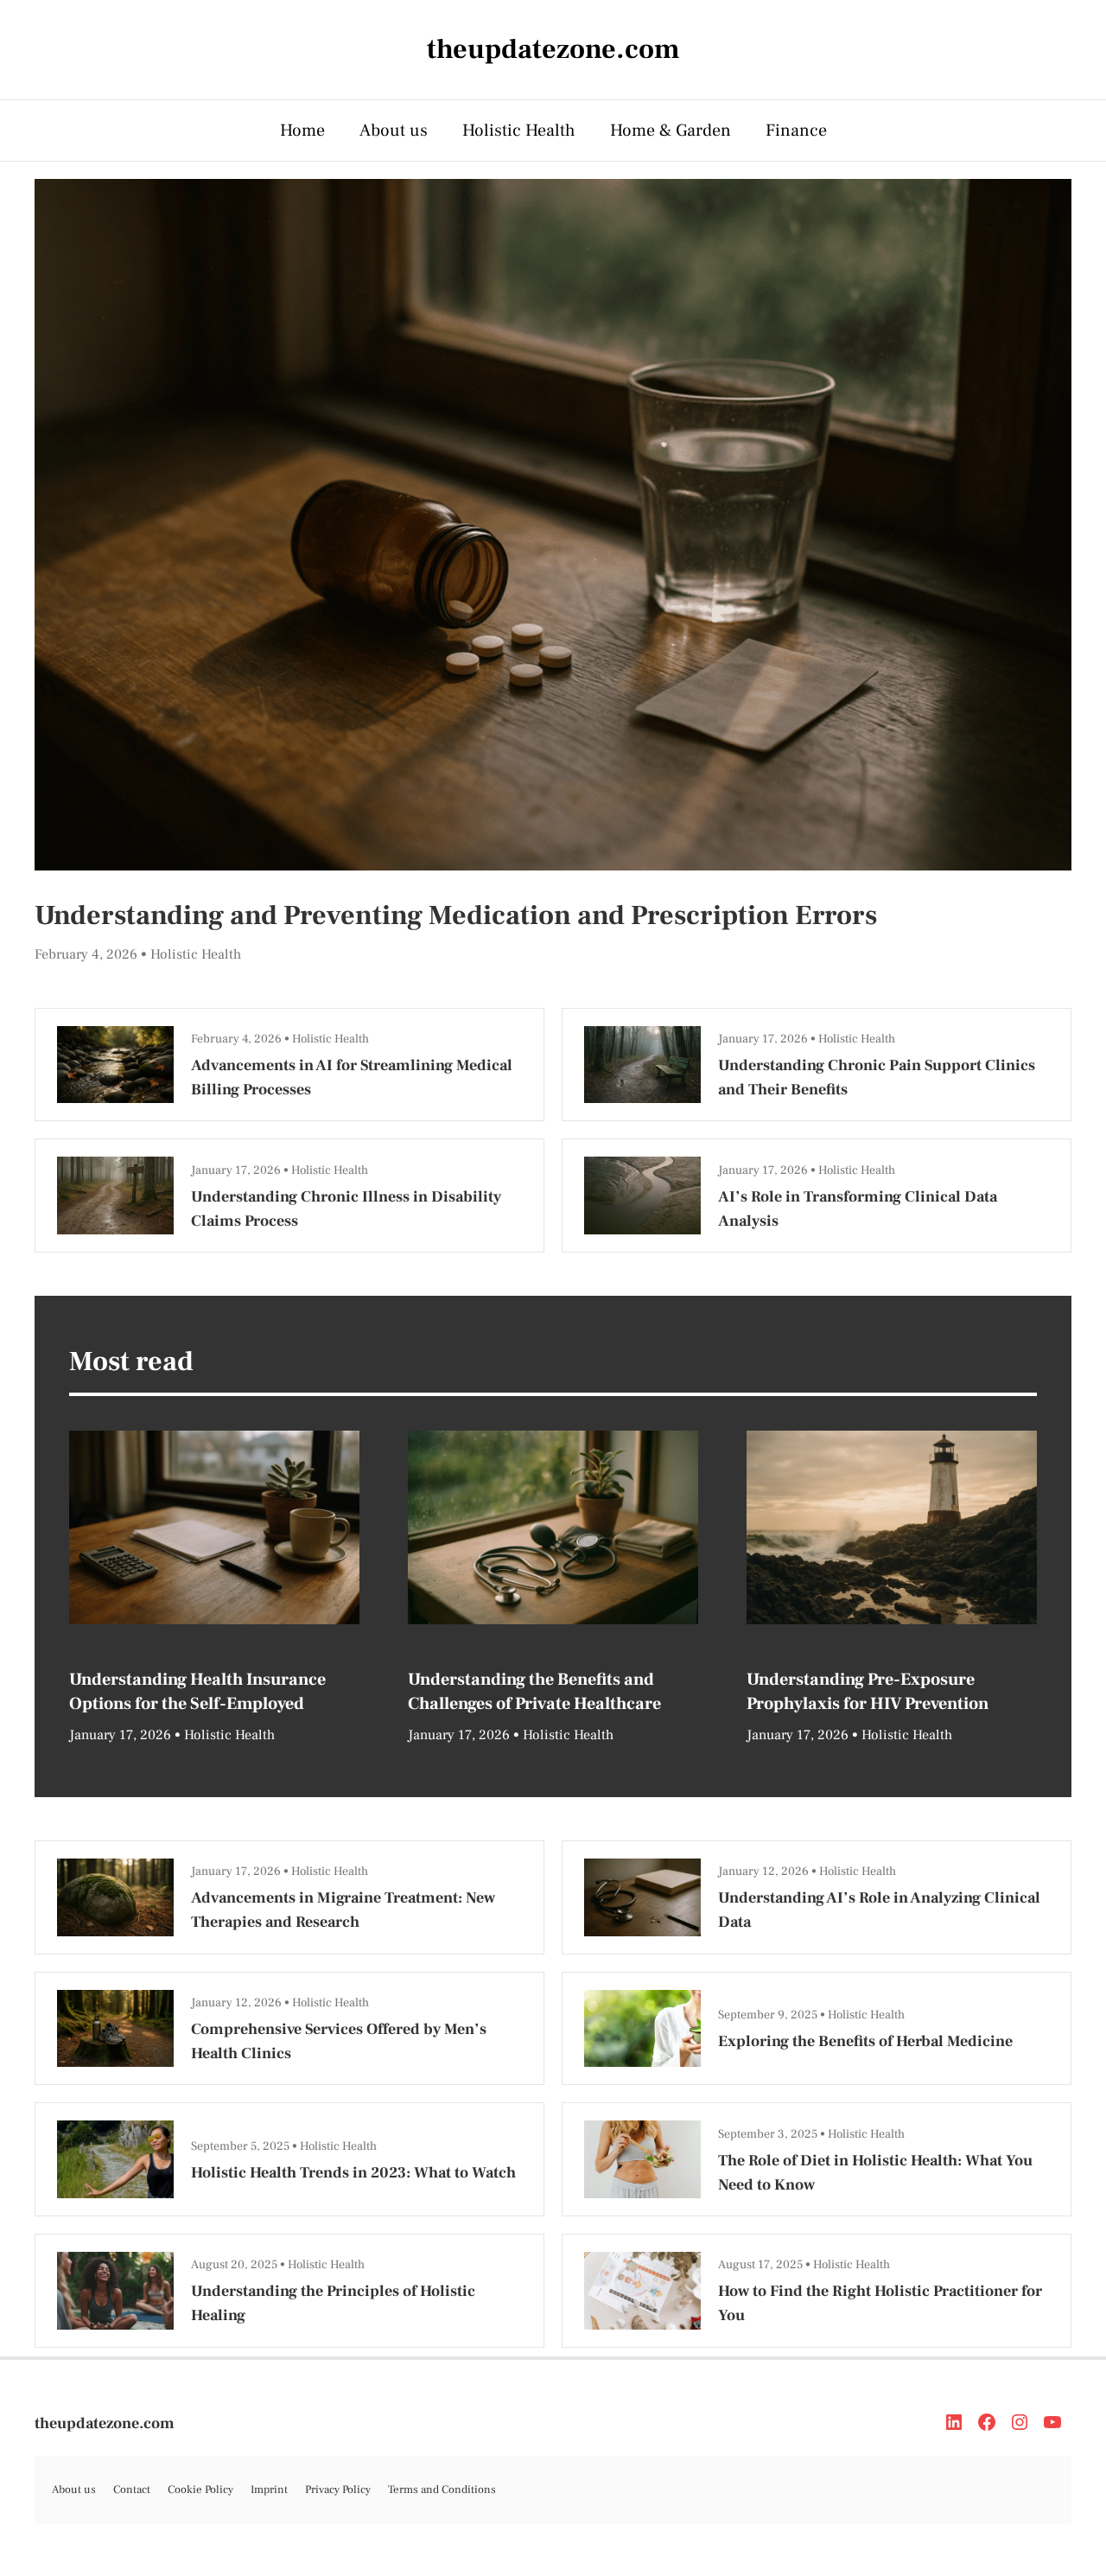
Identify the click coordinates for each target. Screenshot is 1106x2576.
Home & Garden (671, 131)
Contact (132, 2490)
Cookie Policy (200, 2490)
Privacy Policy (338, 2490)
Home (302, 131)
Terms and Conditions (442, 2490)
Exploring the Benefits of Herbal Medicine (865, 2041)
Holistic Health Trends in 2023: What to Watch (353, 2173)
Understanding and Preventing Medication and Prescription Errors (456, 915)
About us (394, 131)
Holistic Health (519, 131)
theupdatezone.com (105, 2423)
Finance (796, 131)
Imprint (269, 2490)
